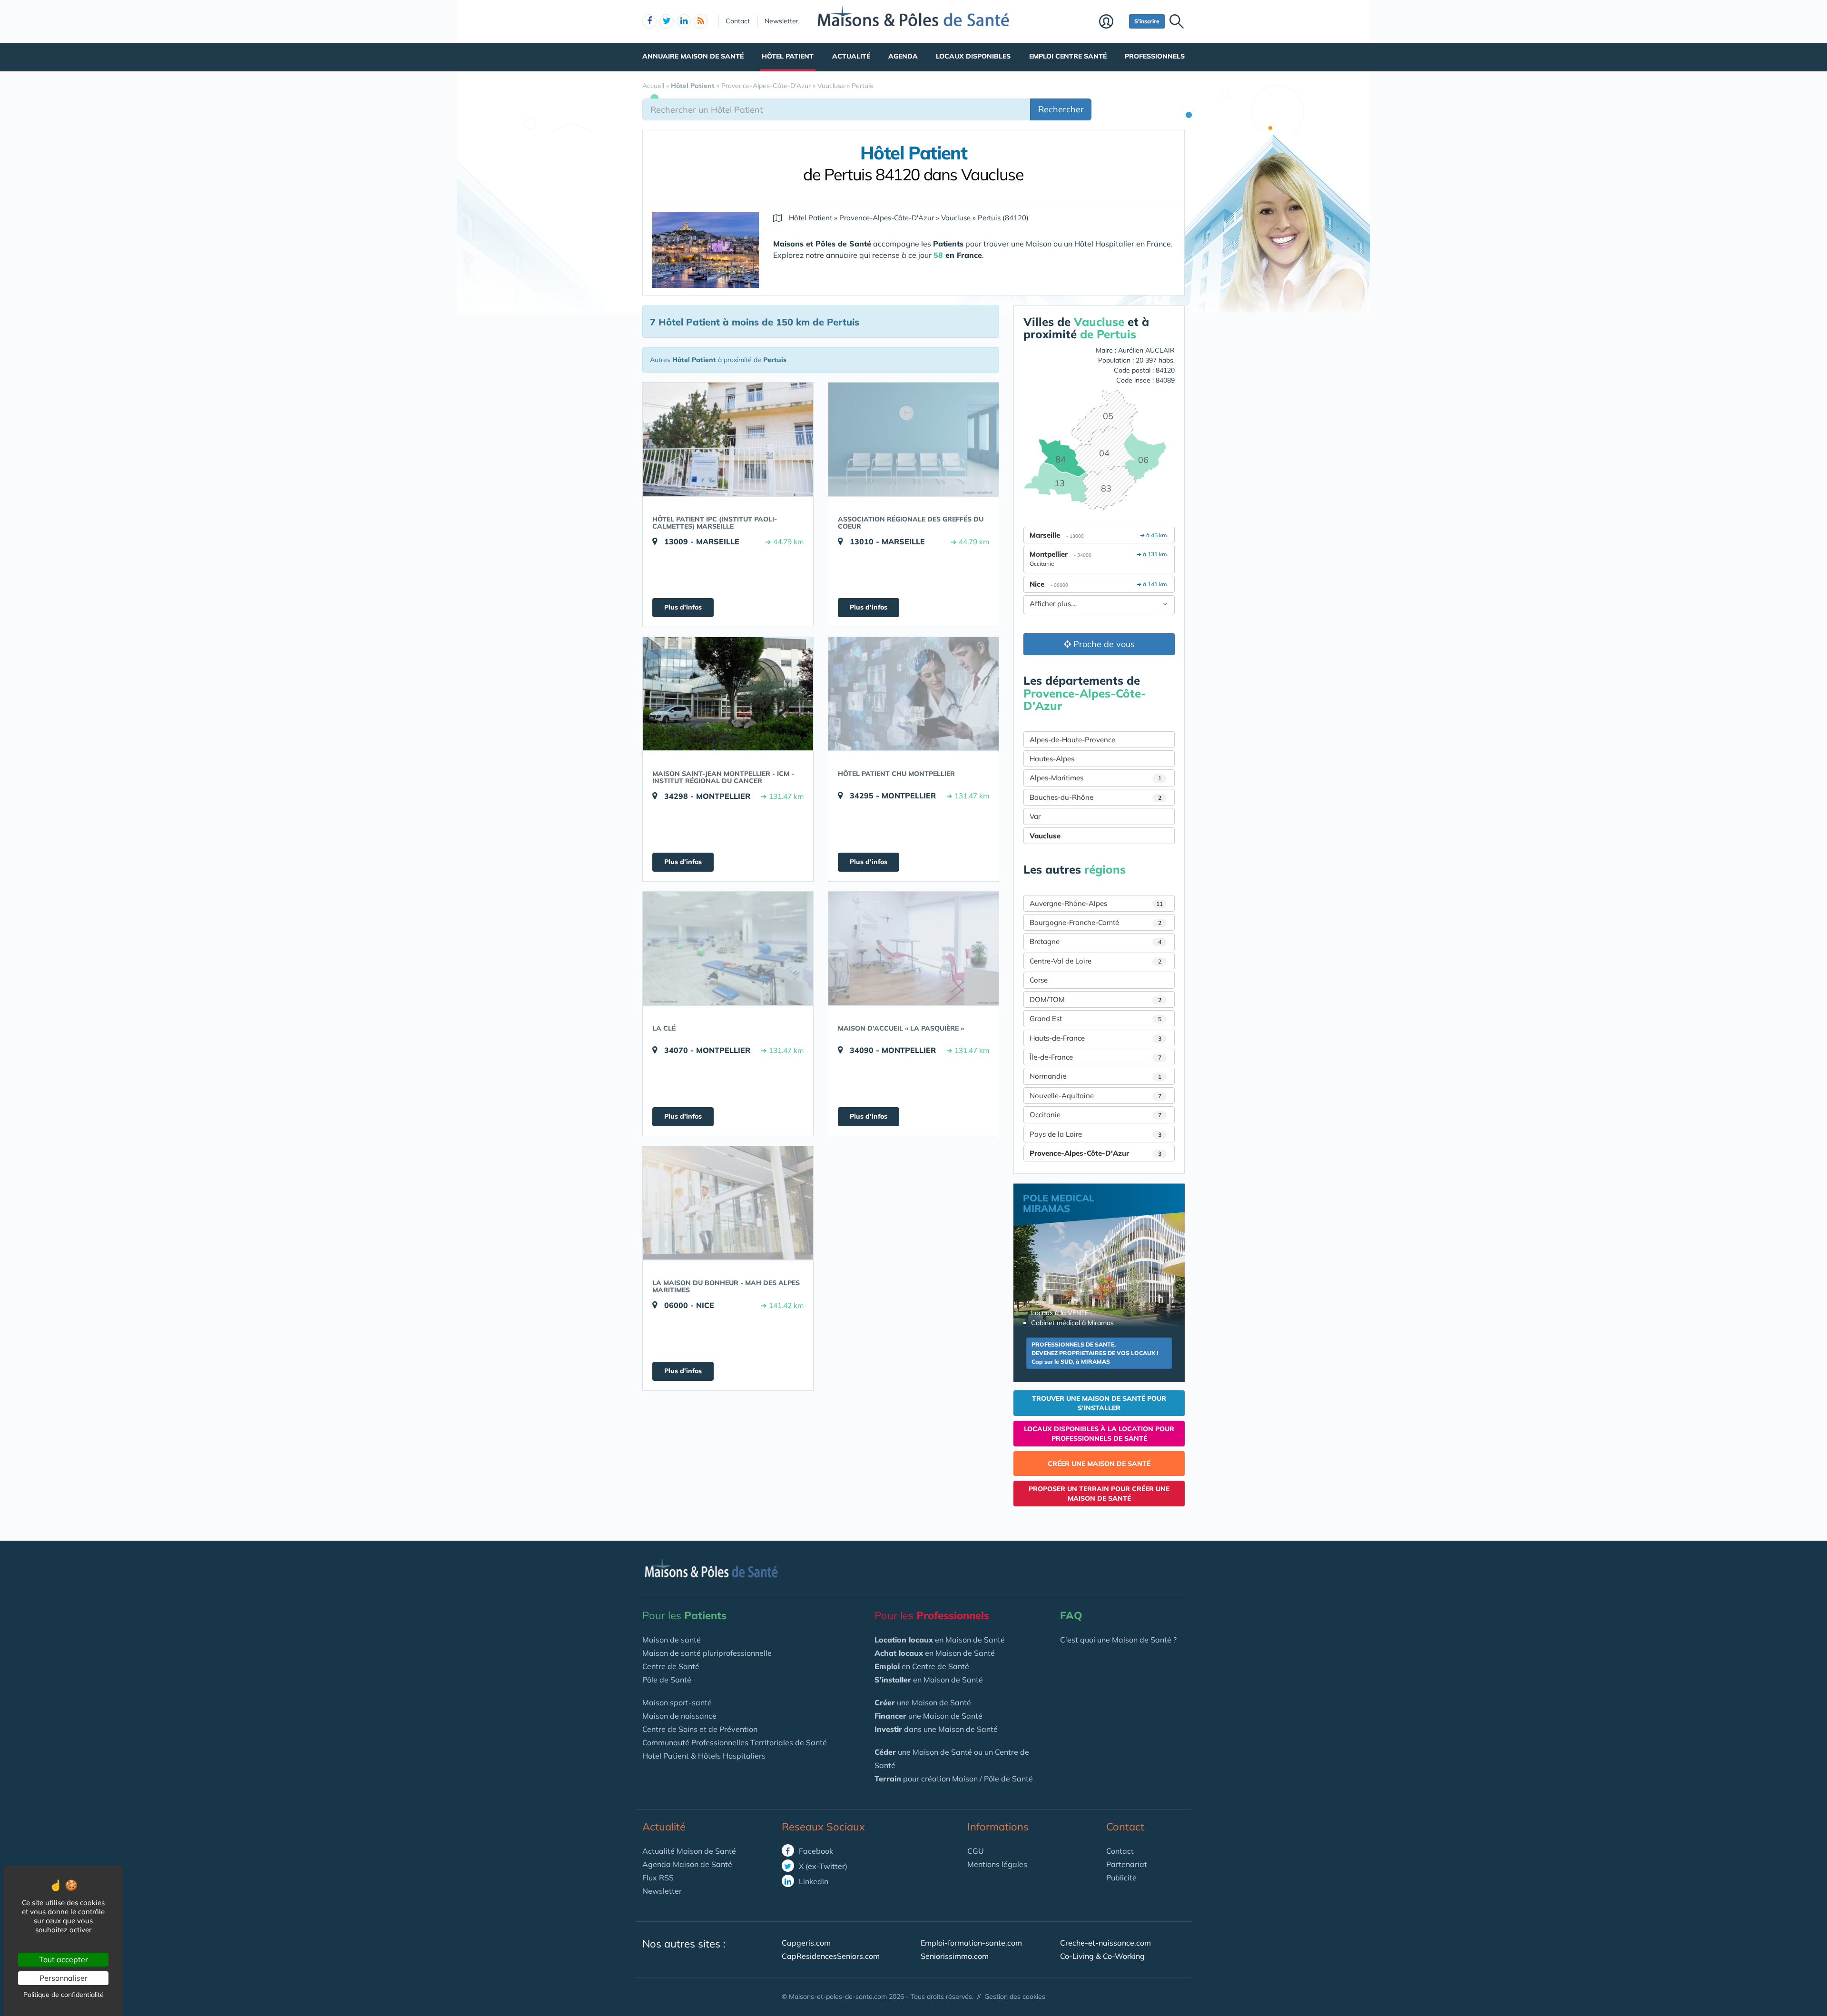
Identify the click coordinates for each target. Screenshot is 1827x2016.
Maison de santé (672, 1640)
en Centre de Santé (922, 1666)
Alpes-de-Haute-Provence (1072, 740)
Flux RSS (658, 1878)
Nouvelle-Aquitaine (1095, 1096)
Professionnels (1155, 56)
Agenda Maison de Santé (687, 1864)
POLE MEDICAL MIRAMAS (1059, 1203)
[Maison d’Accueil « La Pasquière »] (913, 948)
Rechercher (1061, 109)
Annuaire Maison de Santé (693, 56)
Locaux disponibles (973, 56)
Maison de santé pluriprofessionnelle (707, 1653)
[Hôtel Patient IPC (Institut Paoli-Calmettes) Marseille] (728, 439)
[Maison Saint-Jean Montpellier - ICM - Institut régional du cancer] (728, 694)
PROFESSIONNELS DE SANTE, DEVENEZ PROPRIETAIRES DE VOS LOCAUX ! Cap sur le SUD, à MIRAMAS (1095, 1353)
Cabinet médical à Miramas (1072, 1323)
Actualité (851, 56)
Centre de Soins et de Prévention (700, 1729)
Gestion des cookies (1015, 1996)
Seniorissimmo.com (955, 1956)
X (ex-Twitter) (822, 1866)
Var (1035, 816)
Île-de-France (1095, 1057)
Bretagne (1095, 941)
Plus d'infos (683, 607)
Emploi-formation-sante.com (971, 1943)
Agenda (903, 56)
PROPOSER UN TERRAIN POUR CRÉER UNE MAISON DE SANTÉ (1099, 1494)
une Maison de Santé (923, 1702)
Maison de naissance (679, 1716)
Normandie (1095, 1076)
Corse (1039, 980)
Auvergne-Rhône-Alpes (1096, 903)
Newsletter (781, 21)
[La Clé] (728, 948)
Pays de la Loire (1095, 1134)
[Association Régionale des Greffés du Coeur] (913, 439)
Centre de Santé (671, 1666)
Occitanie (1095, 1115)
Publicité (1121, 1878)
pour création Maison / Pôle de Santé (954, 1779)
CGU (976, 1851)
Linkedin (813, 1881)
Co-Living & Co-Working (1102, 1956)
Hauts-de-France (1095, 1038)
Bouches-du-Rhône (1095, 797)
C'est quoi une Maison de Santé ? (1118, 1640)
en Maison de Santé (940, 1640)
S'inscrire (1147, 21)
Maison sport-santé (677, 1702)
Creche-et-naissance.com (1105, 1943)
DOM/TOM (1095, 999)
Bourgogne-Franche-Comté (1095, 922)
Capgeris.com (806, 1943)
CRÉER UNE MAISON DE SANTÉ (1099, 1464)
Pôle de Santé (667, 1680)
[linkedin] (684, 21)
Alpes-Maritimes (1095, 778)
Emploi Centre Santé (1068, 56)
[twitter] (667, 21)
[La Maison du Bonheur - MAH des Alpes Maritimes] (728, 1203)
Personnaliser (64, 1978)
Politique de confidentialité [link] (64, 1995)
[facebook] (649, 21)
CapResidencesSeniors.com (831, 1956)
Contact (738, 21)
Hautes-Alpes (1052, 759)
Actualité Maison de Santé (689, 1851)
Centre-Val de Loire (1095, 961)
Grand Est (1095, 1018)
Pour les (684, 1615)
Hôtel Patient (788, 56)
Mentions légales (997, 1864)
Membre (1112, 22)
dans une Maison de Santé (936, 1729)
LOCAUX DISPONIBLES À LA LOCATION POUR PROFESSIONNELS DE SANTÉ (1099, 1434)
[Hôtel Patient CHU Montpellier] (913, 694)
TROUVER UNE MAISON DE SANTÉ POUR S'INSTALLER (1099, 1403)
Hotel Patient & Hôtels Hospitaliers (704, 1756)
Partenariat (1127, 1864)
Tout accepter (64, 1959)
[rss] (701, 21)
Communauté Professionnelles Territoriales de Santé (735, 1742)
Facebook (815, 1851)
